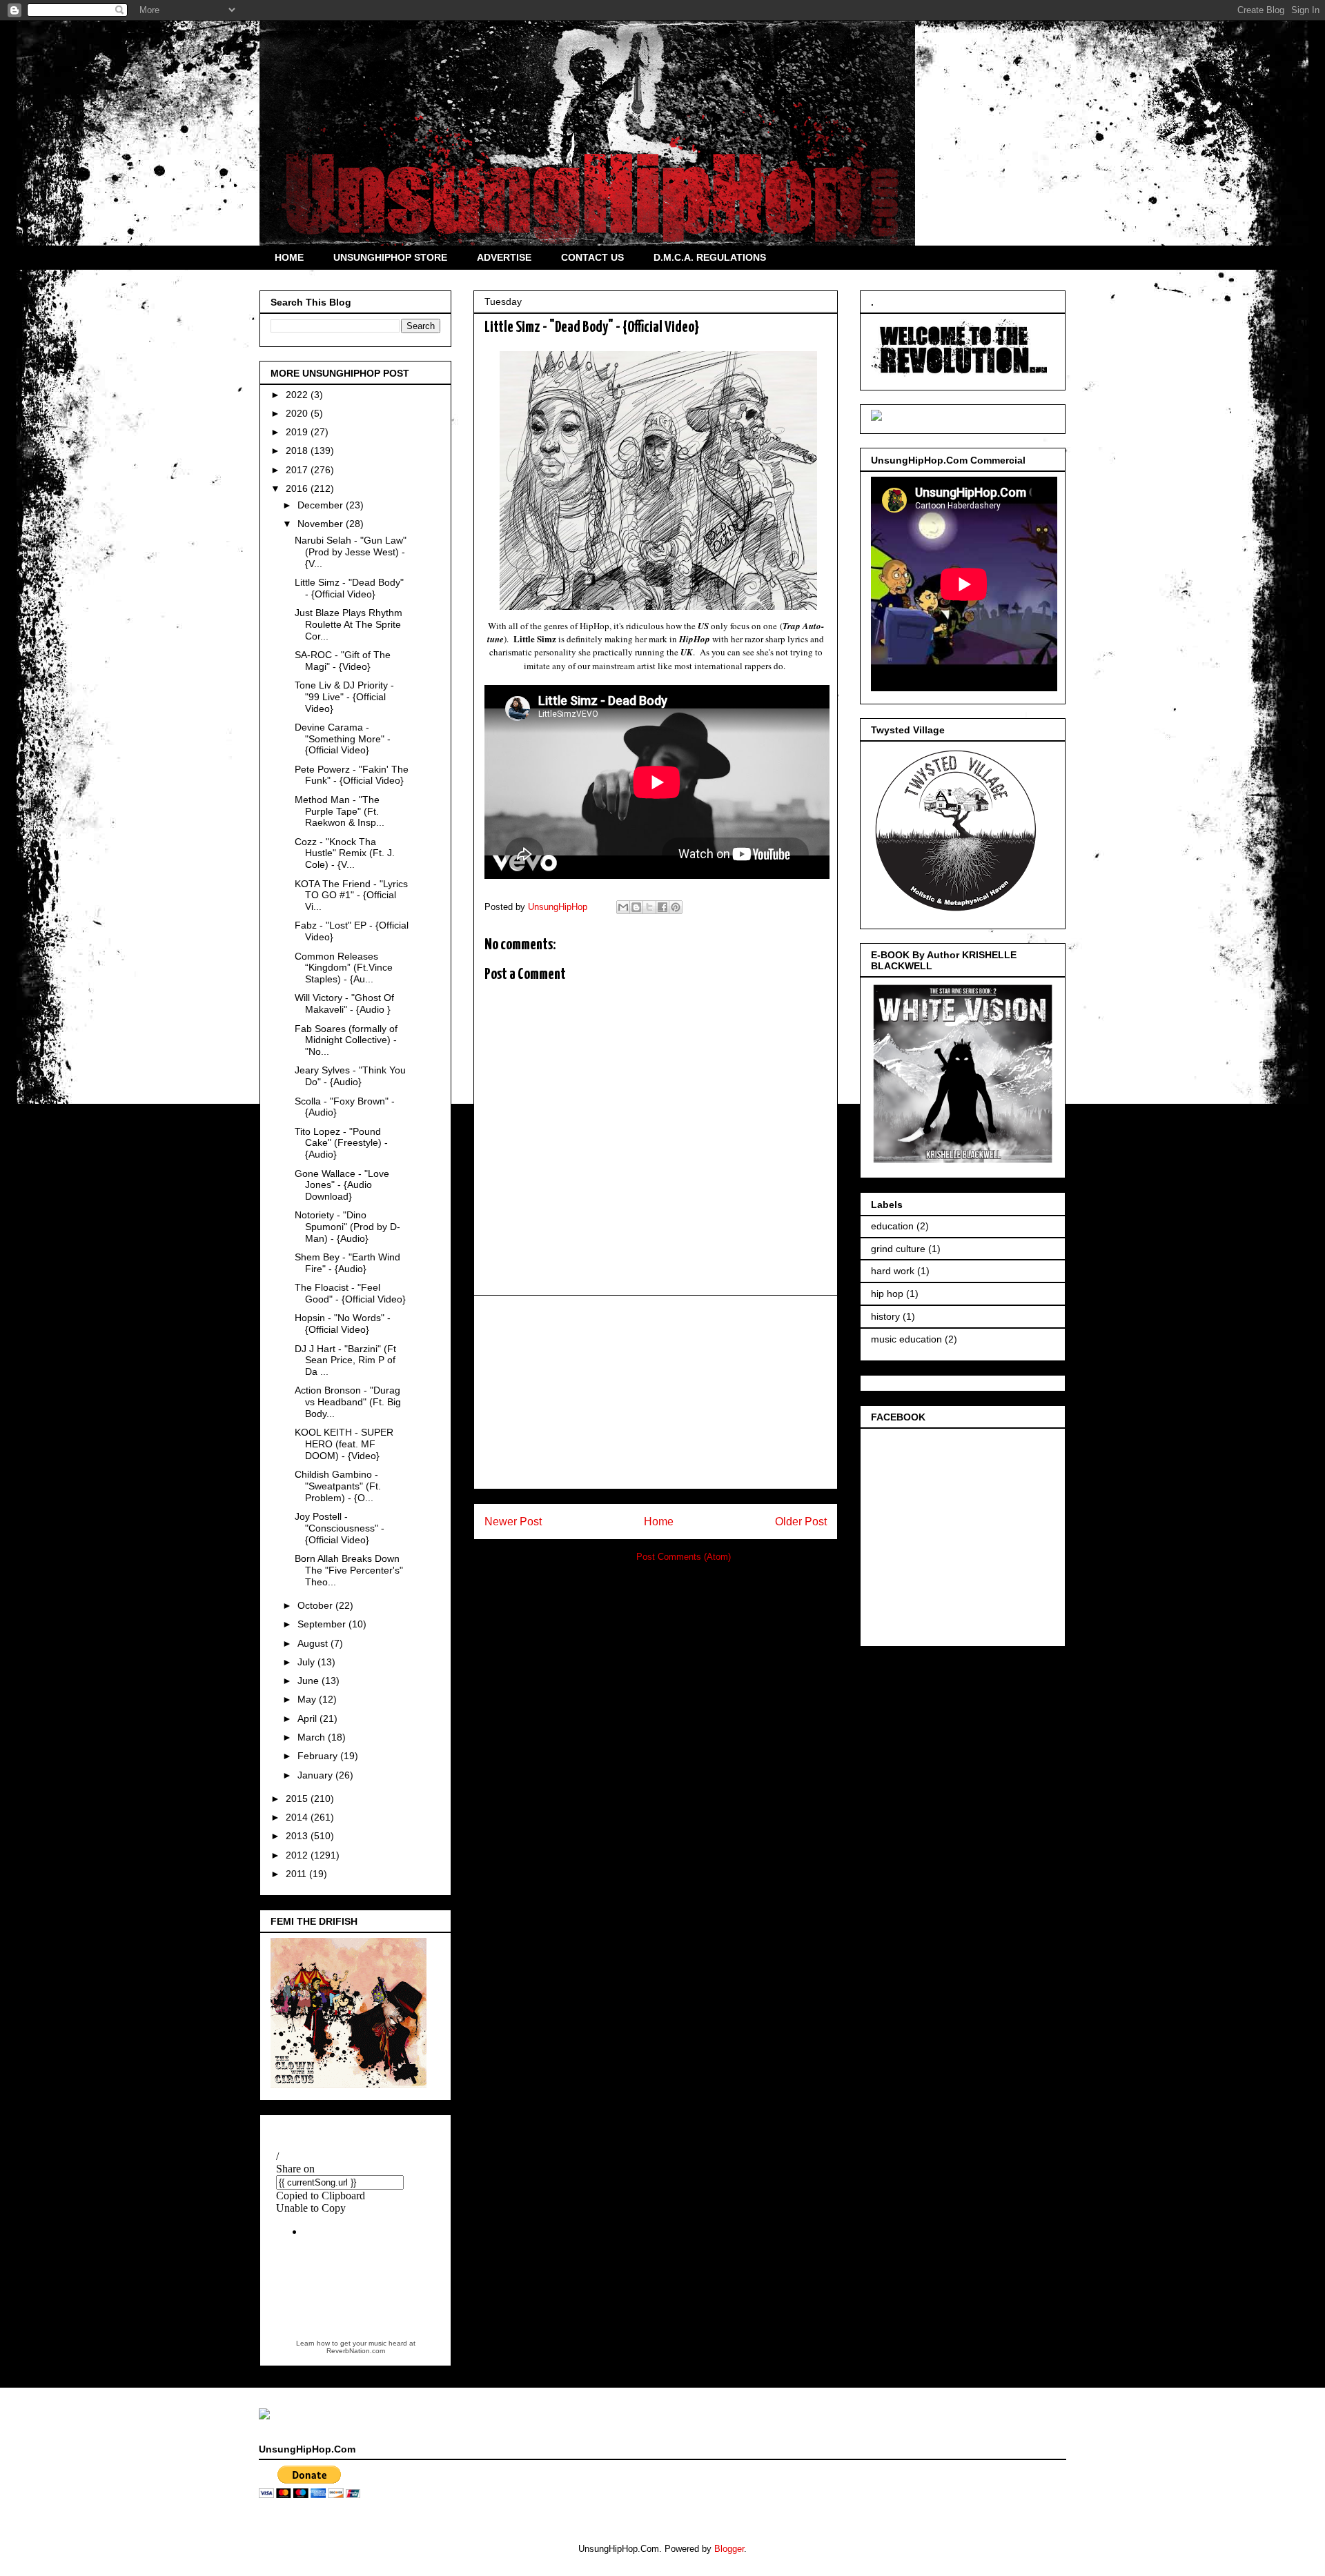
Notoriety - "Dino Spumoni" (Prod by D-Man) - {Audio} (347, 1227)
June (310, 1681)
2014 (298, 1817)
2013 (298, 1836)
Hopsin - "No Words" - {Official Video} (343, 1324)
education (892, 1226)
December (322, 505)
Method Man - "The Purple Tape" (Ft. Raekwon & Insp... (340, 811)
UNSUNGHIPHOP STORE (390, 257)
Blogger (729, 2549)
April (308, 1718)
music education (906, 1339)
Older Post (801, 1522)
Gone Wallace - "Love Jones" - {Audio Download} (342, 1185)
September (323, 1624)
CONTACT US (592, 257)
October (316, 1605)
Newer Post (513, 1522)
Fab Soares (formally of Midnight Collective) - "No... (346, 1040)
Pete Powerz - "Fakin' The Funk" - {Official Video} (352, 775)
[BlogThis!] (636, 907)
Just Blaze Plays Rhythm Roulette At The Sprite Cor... (349, 624)
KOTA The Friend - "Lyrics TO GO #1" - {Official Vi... (351, 895)
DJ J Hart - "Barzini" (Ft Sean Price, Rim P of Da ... (345, 1360)
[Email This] (623, 907)
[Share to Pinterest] (676, 907)
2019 (298, 432)
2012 (298, 1855)
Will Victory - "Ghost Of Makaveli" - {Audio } (344, 1003)
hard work (893, 1271)
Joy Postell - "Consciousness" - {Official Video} (340, 1528)
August (314, 1643)
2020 (298, 413)
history (885, 1316)
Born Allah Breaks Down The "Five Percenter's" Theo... (349, 1570)
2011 (297, 1874)
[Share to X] (649, 907)
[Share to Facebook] (662, 907)
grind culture (898, 1249)
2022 (298, 395)
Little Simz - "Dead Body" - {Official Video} (349, 588)
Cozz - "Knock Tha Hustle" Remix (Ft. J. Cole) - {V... (345, 853)
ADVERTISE (504, 257)
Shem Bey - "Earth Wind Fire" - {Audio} (347, 1263)
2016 (298, 488)
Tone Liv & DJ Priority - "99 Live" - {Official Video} (344, 697)
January (316, 1775)
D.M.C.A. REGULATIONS (710, 257)
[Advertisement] (656, 1392)
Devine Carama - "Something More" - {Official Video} (343, 739)
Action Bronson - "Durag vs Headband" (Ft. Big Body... (348, 1402)
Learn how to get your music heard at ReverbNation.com (356, 2347)
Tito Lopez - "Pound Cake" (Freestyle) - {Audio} (341, 1143)
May (308, 1699)
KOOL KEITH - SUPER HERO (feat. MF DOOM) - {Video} (344, 1444)
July (307, 1662)
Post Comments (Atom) (684, 1557)
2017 (298, 470)
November (322, 524)
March (313, 1737)
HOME (289, 257)
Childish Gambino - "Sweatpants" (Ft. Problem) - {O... (338, 1486)
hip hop (887, 1294)
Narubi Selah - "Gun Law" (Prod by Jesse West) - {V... (351, 552)
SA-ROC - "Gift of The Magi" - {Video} (343, 661)
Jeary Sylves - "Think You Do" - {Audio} (350, 1076)
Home (659, 1522)
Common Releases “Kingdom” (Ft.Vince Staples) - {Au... (344, 968)
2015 (298, 1799)
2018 (298, 450)
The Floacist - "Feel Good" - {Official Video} (350, 1293)
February (319, 1756)
